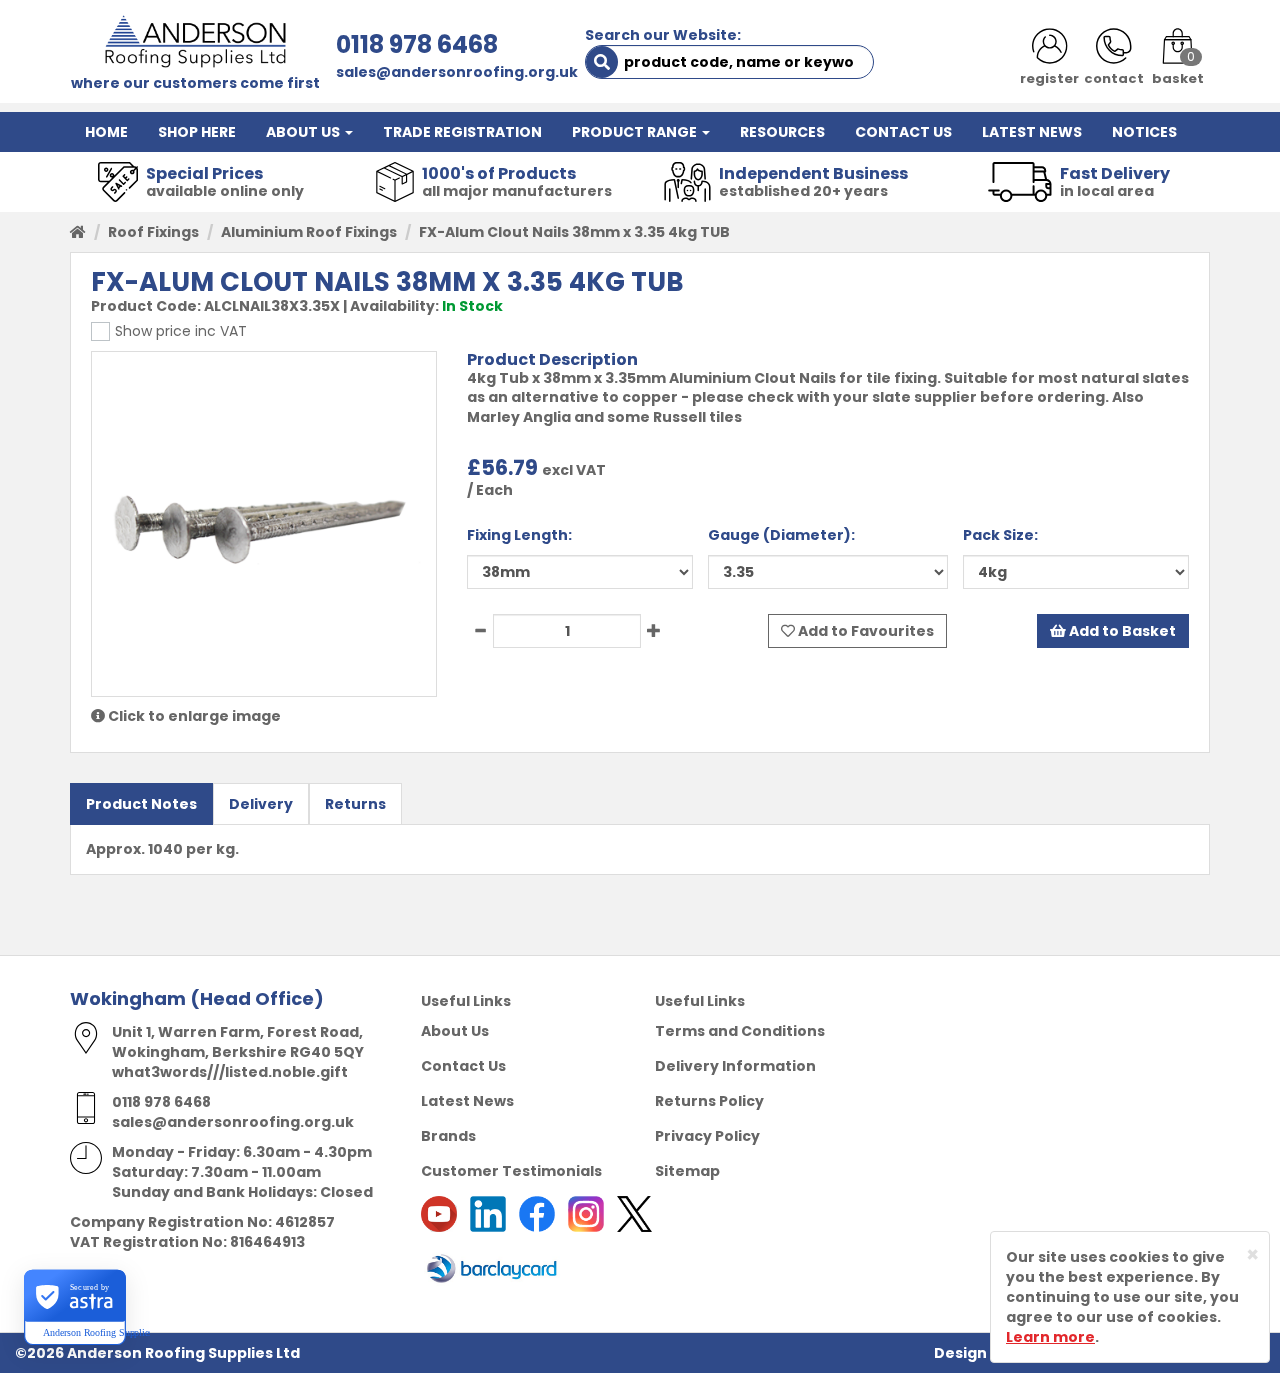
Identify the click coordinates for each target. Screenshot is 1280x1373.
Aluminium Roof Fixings (309, 232)
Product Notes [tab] (141, 804)
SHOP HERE (197, 132)
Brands (448, 1136)
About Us (455, 1031)
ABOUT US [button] (304, 132)
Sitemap (687, 1171)
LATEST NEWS (1032, 132)
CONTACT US (903, 132)
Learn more (1050, 1337)
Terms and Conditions (740, 1031)
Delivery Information (735, 1066)
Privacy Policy (707, 1136)
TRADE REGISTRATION (462, 132)
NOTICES (1144, 132)
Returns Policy (709, 1101)
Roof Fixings (153, 232)
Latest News (467, 1101)
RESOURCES (782, 132)
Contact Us (463, 1066)
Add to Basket (1121, 631)
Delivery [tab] (261, 804)
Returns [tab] (355, 804)
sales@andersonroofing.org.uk (457, 72)
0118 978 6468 (417, 44)
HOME (106, 132)
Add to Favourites (864, 631)
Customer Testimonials (511, 1171)
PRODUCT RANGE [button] (636, 132)
